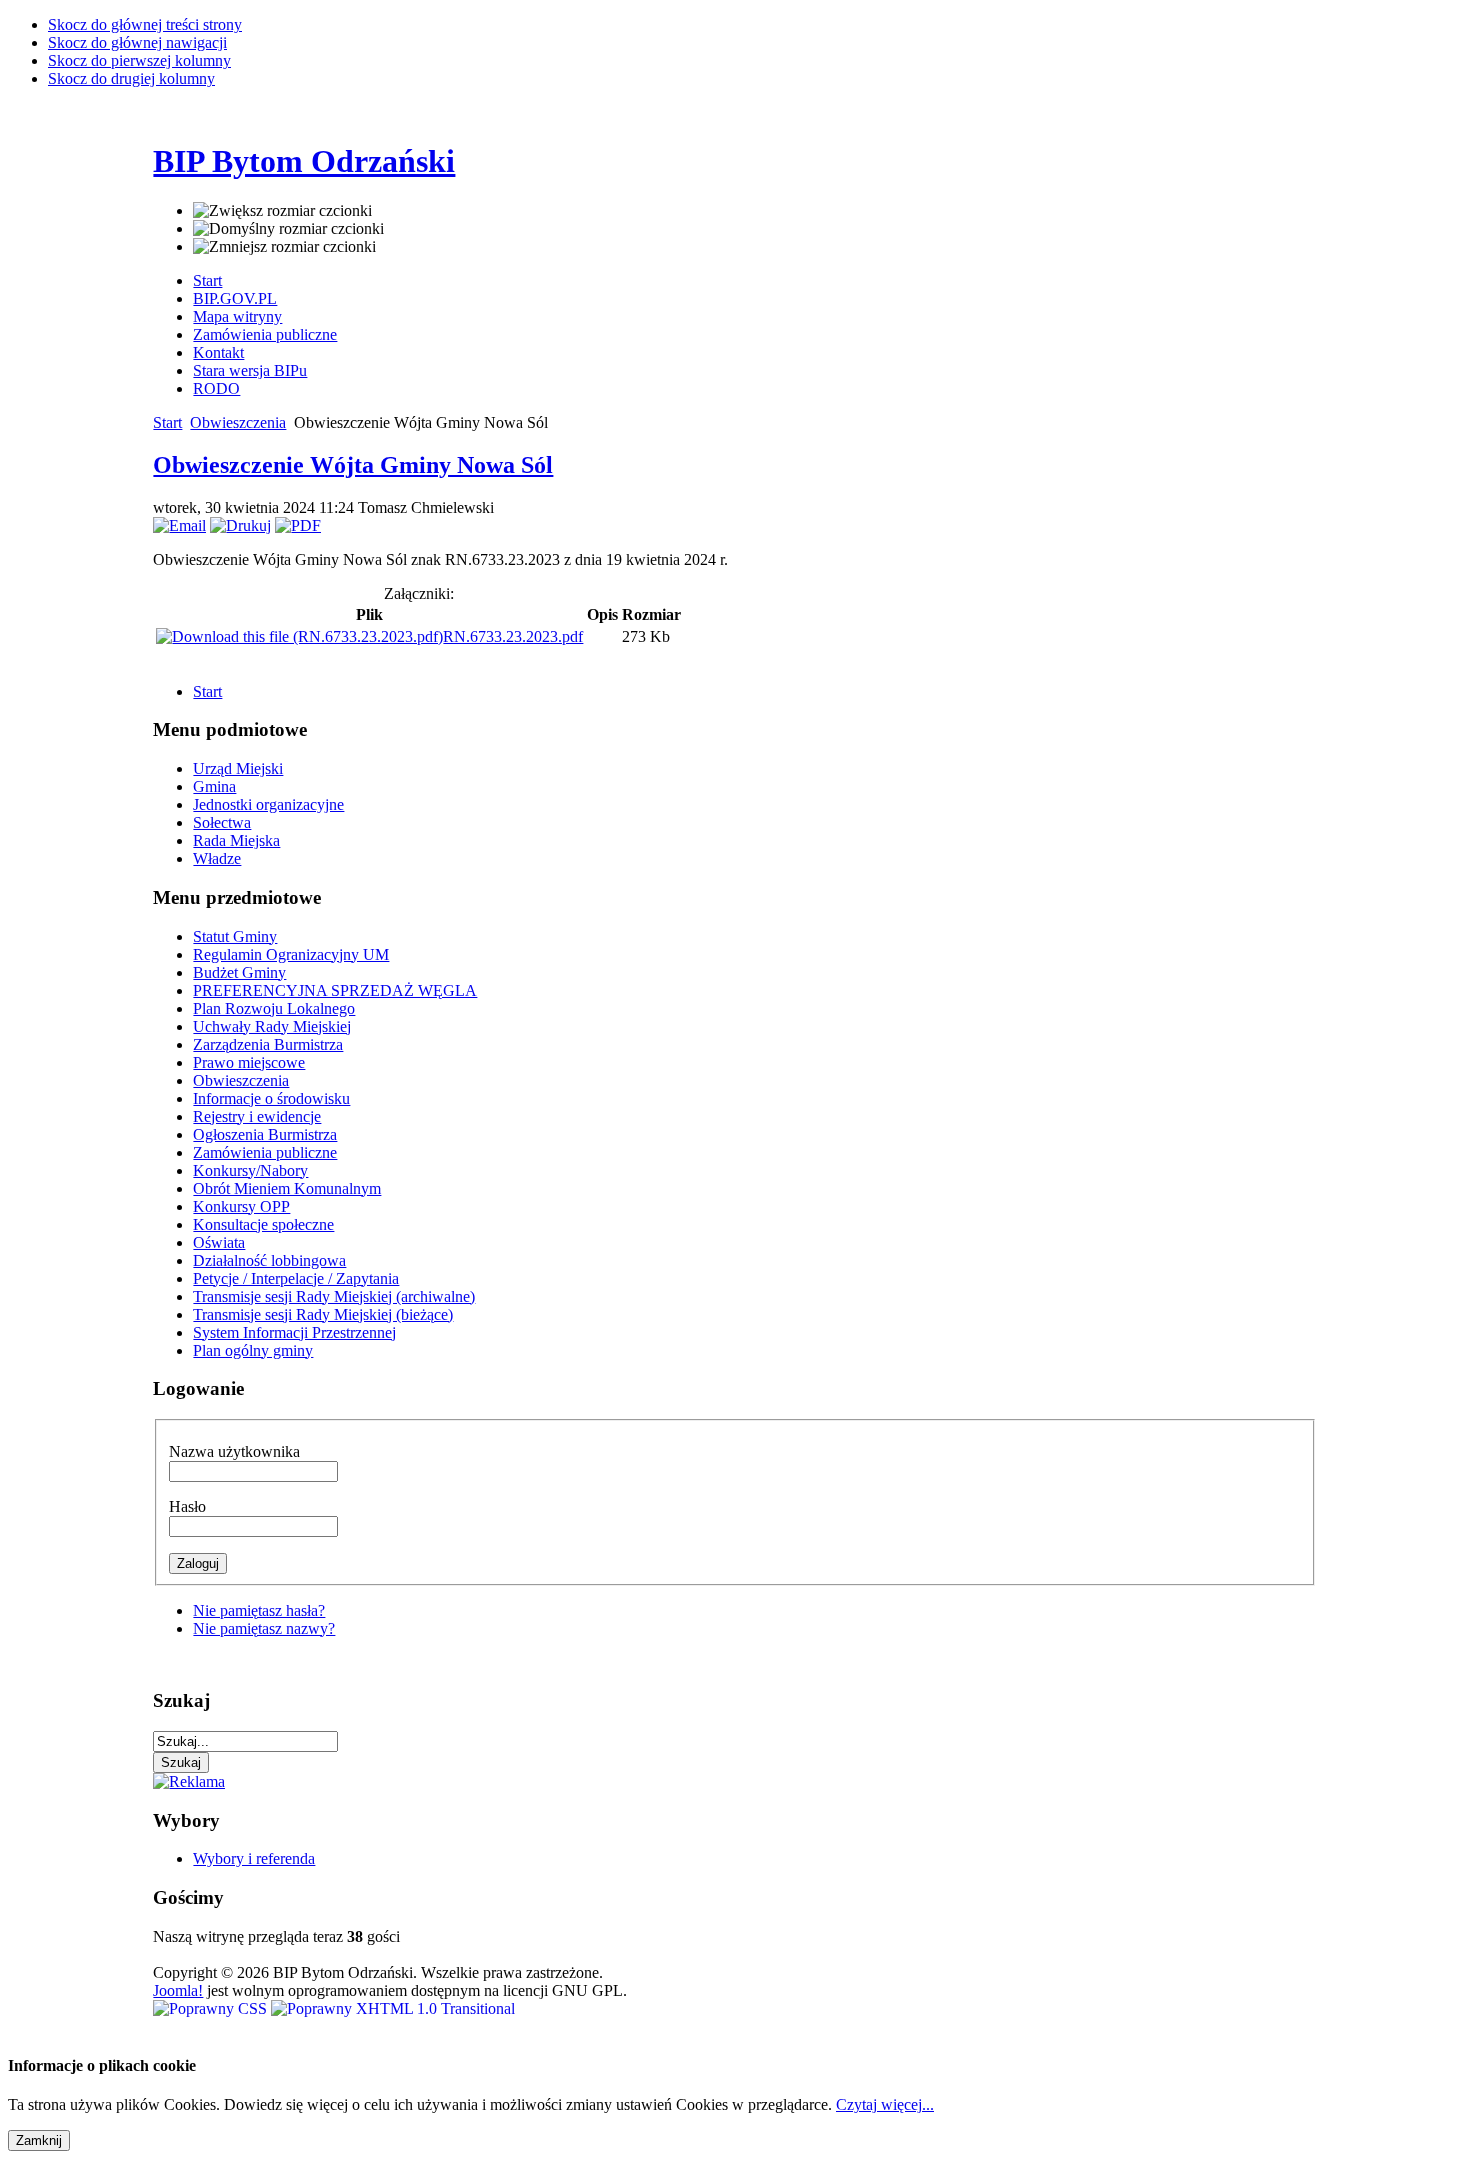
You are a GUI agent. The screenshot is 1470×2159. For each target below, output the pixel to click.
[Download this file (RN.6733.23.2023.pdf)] (299, 636)
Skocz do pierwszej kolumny (139, 60)
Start (167, 422)
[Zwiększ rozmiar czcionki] (282, 211)
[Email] (179, 525)
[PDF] (298, 525)
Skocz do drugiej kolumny (131, 78)
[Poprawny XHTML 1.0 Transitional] (393, 2008)
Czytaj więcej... (885, 2104)
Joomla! (178, 1990)
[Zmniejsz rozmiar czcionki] (284, 247)
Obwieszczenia (238, 422)
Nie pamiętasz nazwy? (264, 1628)
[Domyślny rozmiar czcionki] (288, 229)
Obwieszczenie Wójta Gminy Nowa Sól (353, 465)
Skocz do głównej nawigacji (137, 42)
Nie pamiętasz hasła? (259, 1610)
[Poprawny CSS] (212, 2008)
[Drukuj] (240, 525)
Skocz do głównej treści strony (145, 24)
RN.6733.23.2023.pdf (513, 636)
